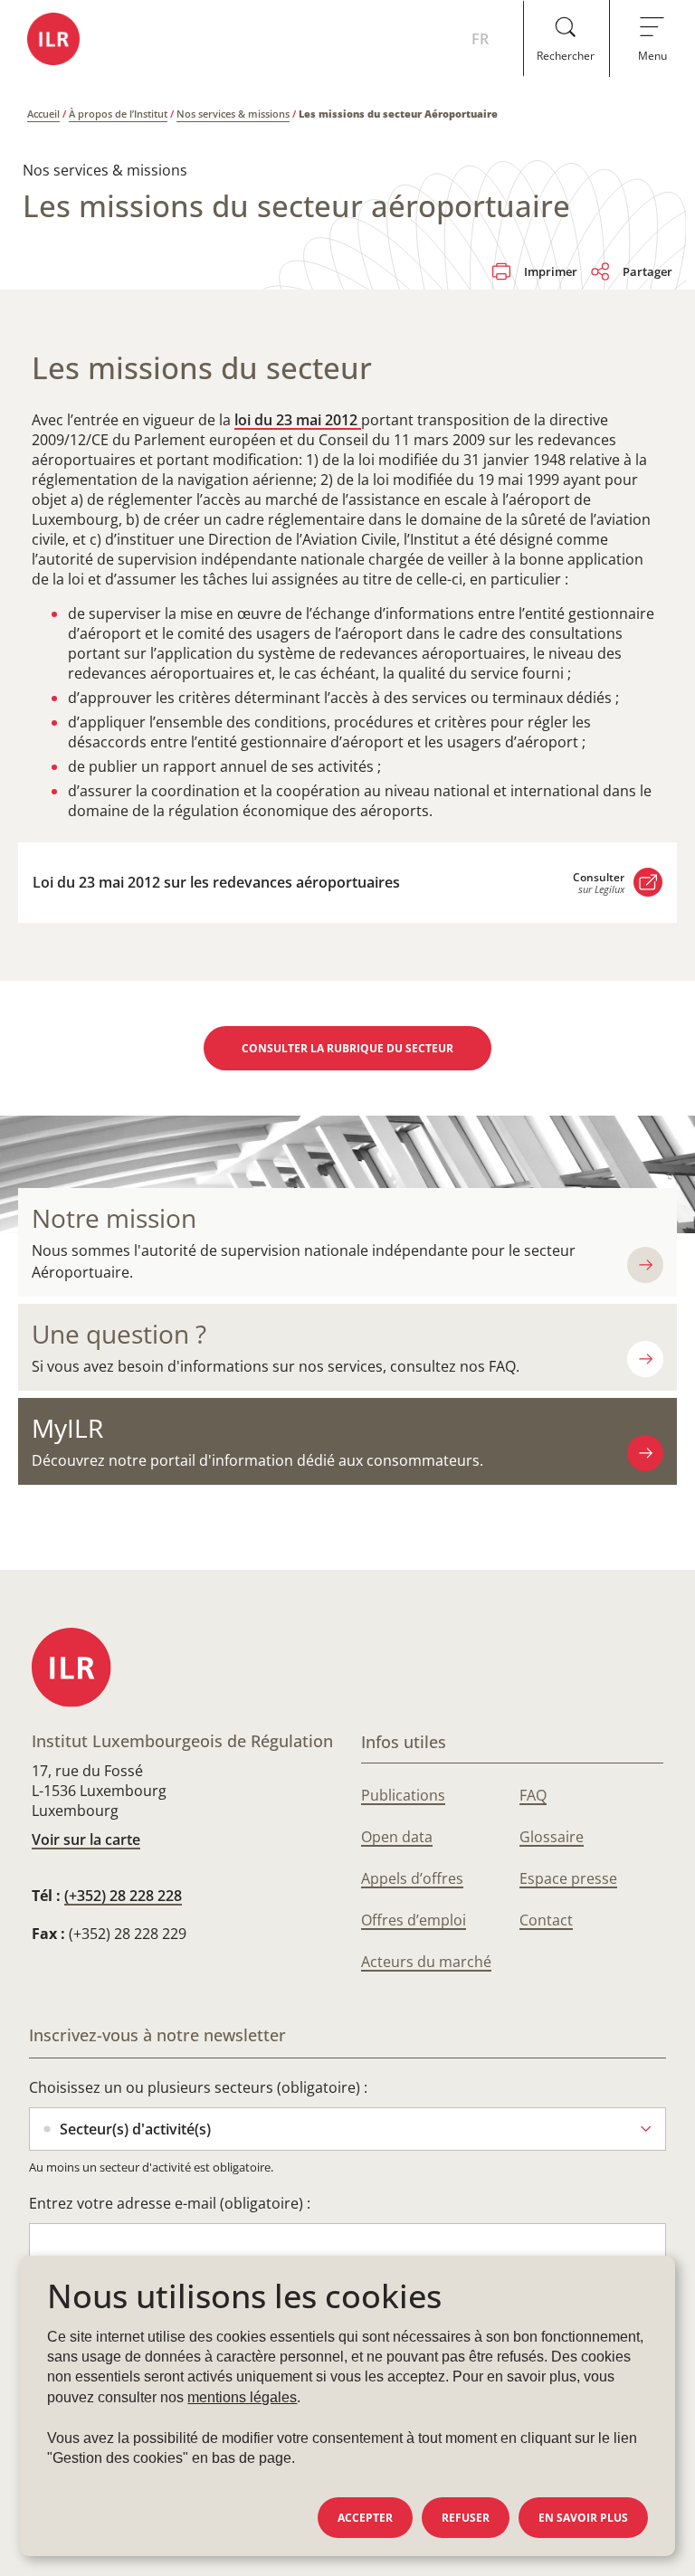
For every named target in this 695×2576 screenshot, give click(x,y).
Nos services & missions (233, 114)
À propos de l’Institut (118, 114)
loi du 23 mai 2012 (298, 420)
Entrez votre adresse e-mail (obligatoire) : (170, 2203)
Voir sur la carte (86, 1839)
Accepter (365, 2518)
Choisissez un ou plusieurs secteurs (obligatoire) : (198, 2087)
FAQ (533, 1795)
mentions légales (242, 2397)
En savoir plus (583, 2518)
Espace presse (568, 1878)
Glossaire (552, 1837)
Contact (546, 1920)
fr (480, 39)
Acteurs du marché (426, 1962)
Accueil (43, 114)
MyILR (67, 1428)
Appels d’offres (412, 1878)
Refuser (466, 2518)
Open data (397, 1837)
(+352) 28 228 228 (123, 1896)
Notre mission (114, 1218)
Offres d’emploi (414, 1920)
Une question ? (119, 1334)
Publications (403, 1795)
